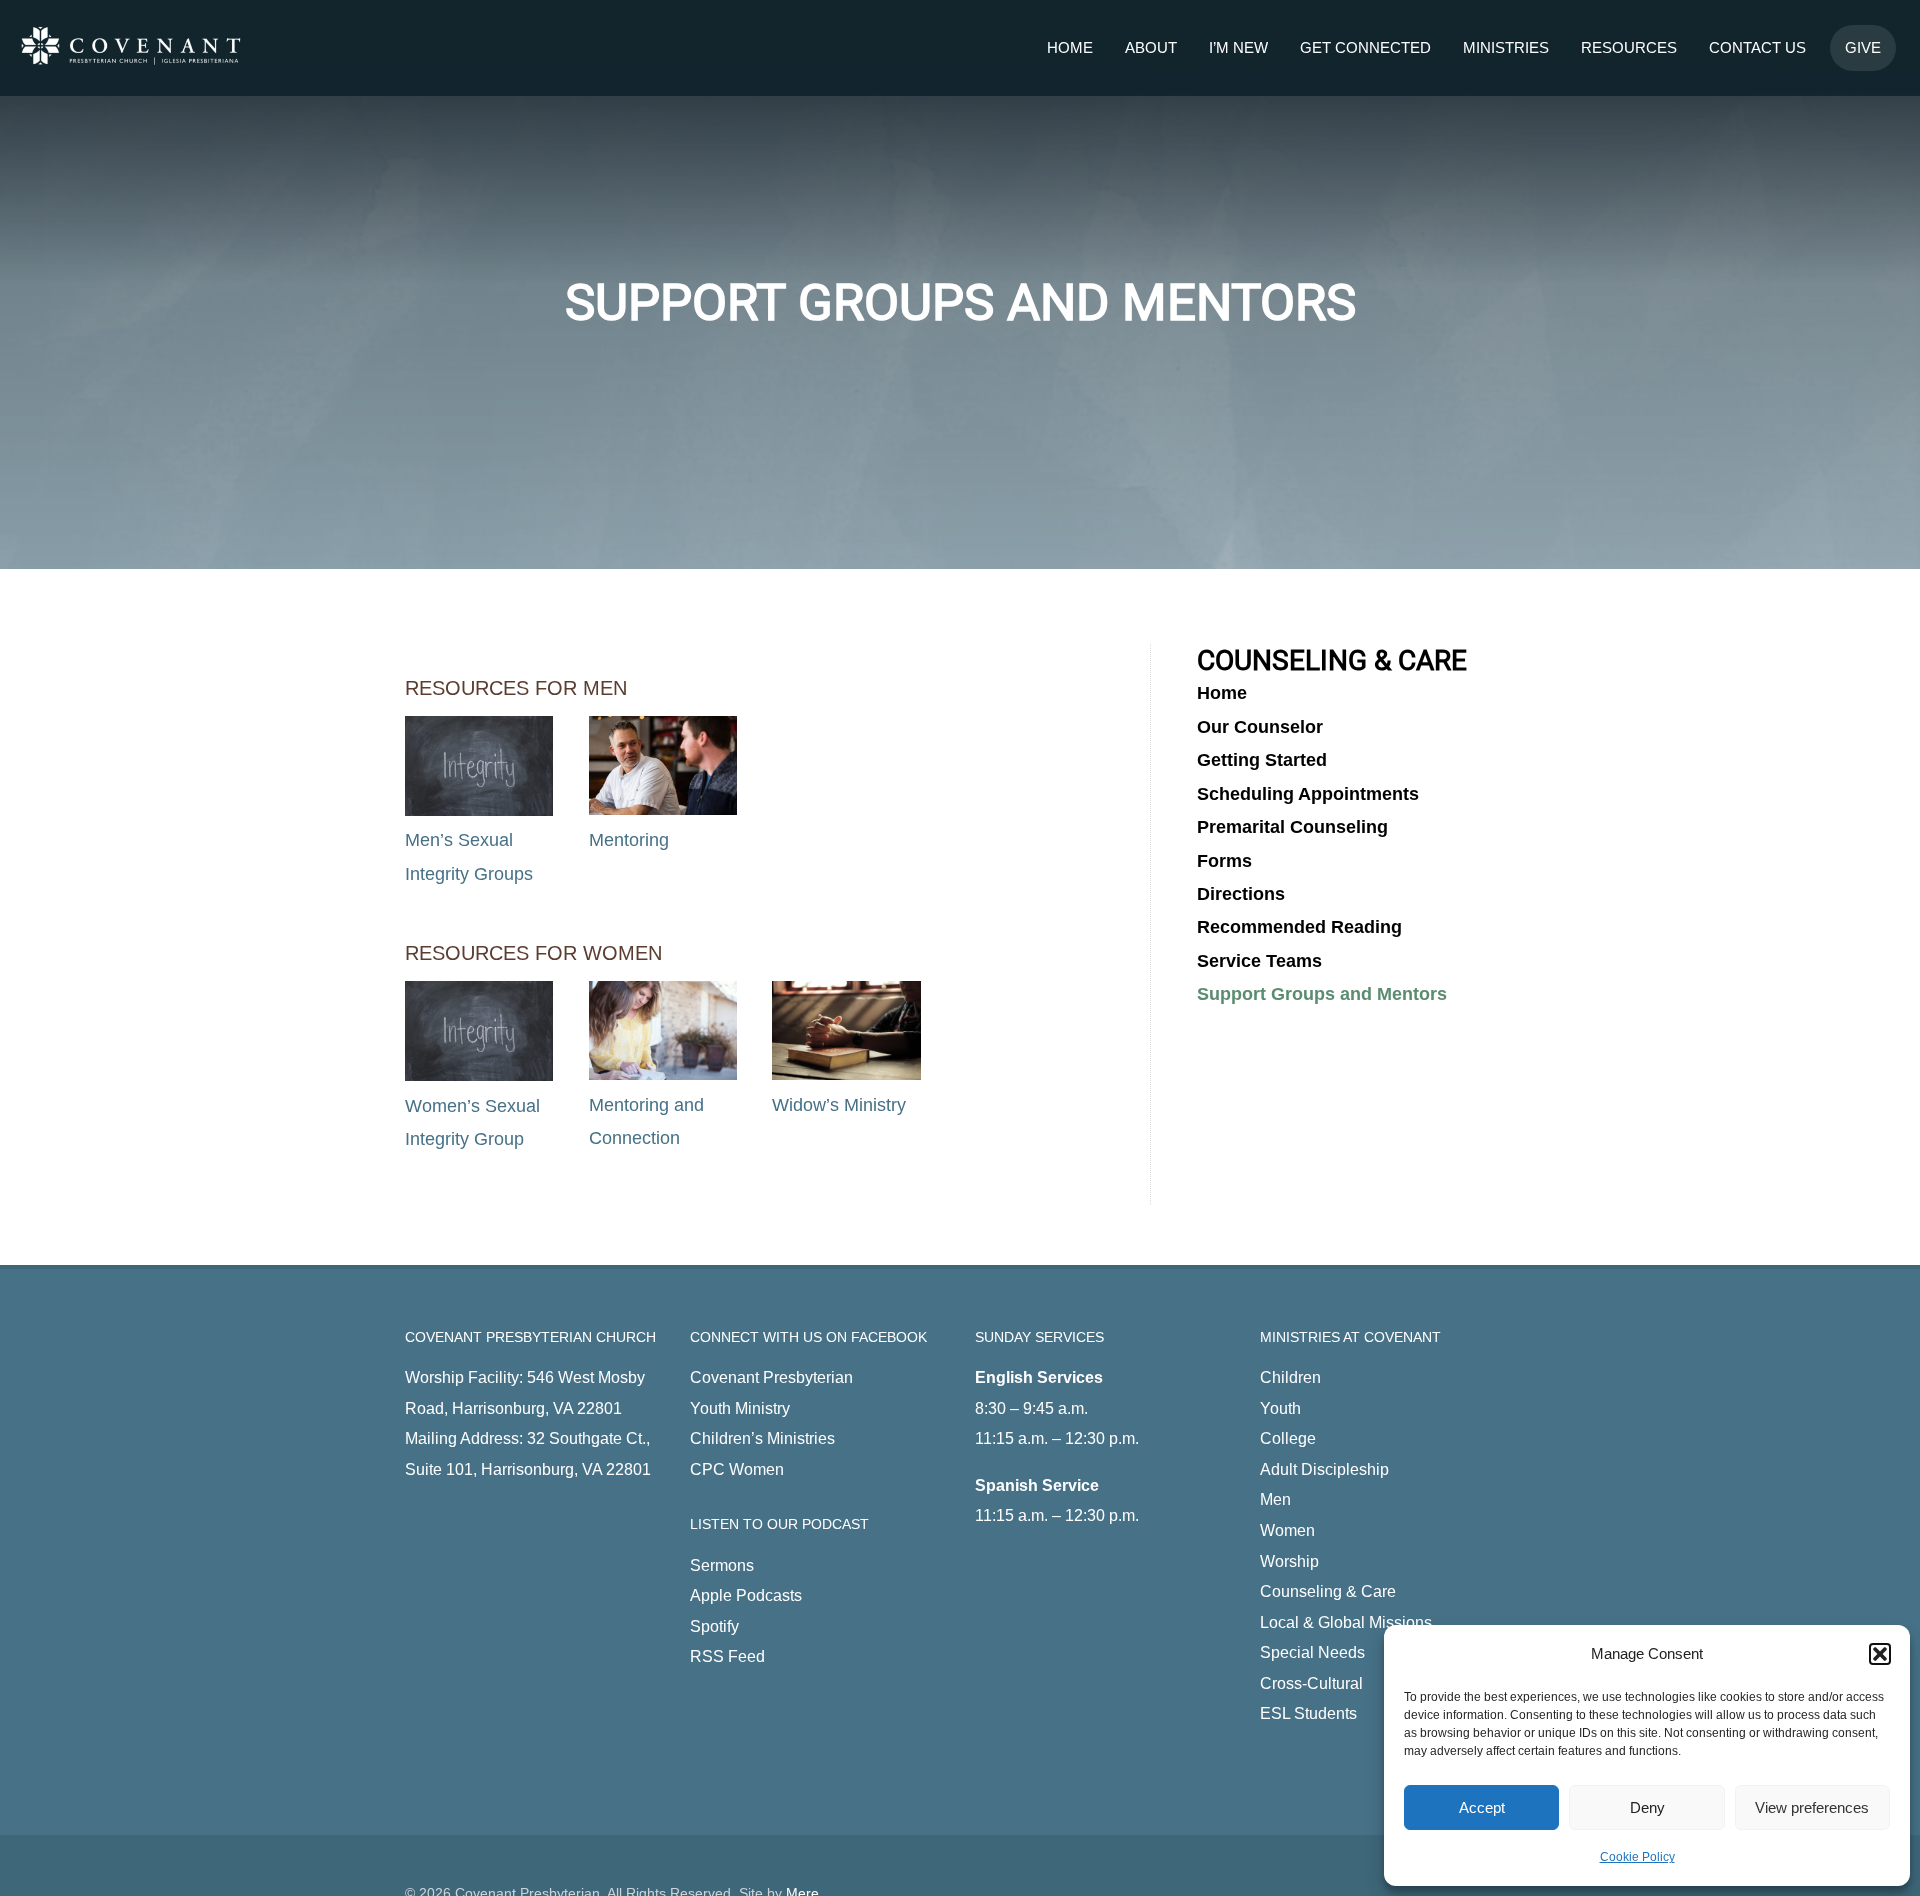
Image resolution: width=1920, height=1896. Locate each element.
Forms (1224, 861)
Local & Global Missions (1346, 1622)
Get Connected (1365, 47)
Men (1275, 1499)
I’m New (1238, 47)
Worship (1289, 1561)
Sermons (722, 1565)
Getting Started (1262, 760)
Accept (1482, 1807)
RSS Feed (727, 1656)
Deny (1647, 1807)
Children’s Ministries (762, 1438)
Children (1290, 1377)
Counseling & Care (1328, 1591)
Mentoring (629, 840)
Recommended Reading (1299, 927)
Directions (1241, 894)
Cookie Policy (1637, 1857)
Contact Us (1757, 47)
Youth (1280, 1408)
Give (1863, 47)
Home (1070, 47)
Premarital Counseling (1292, 827)
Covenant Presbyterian (771, 1377)
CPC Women (737, 1469)
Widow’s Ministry (839, 1105)
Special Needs (1312, 1652)
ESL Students (1308, 1713)
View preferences (1812, 1807)
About (1151, 47)
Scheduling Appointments (1308, 794)
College (1288, 1438)
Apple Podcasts (746, 1595)
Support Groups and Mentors (1322, 994)
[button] (1880, 1654)
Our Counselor (1260, 727)
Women (1287, 1530)
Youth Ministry (740, 1408)
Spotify (714, 1626)
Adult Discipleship (1324, 1469)
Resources (1629, 47)
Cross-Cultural (1311, 1683)
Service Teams (1259, 961)
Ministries (1506, 47)
